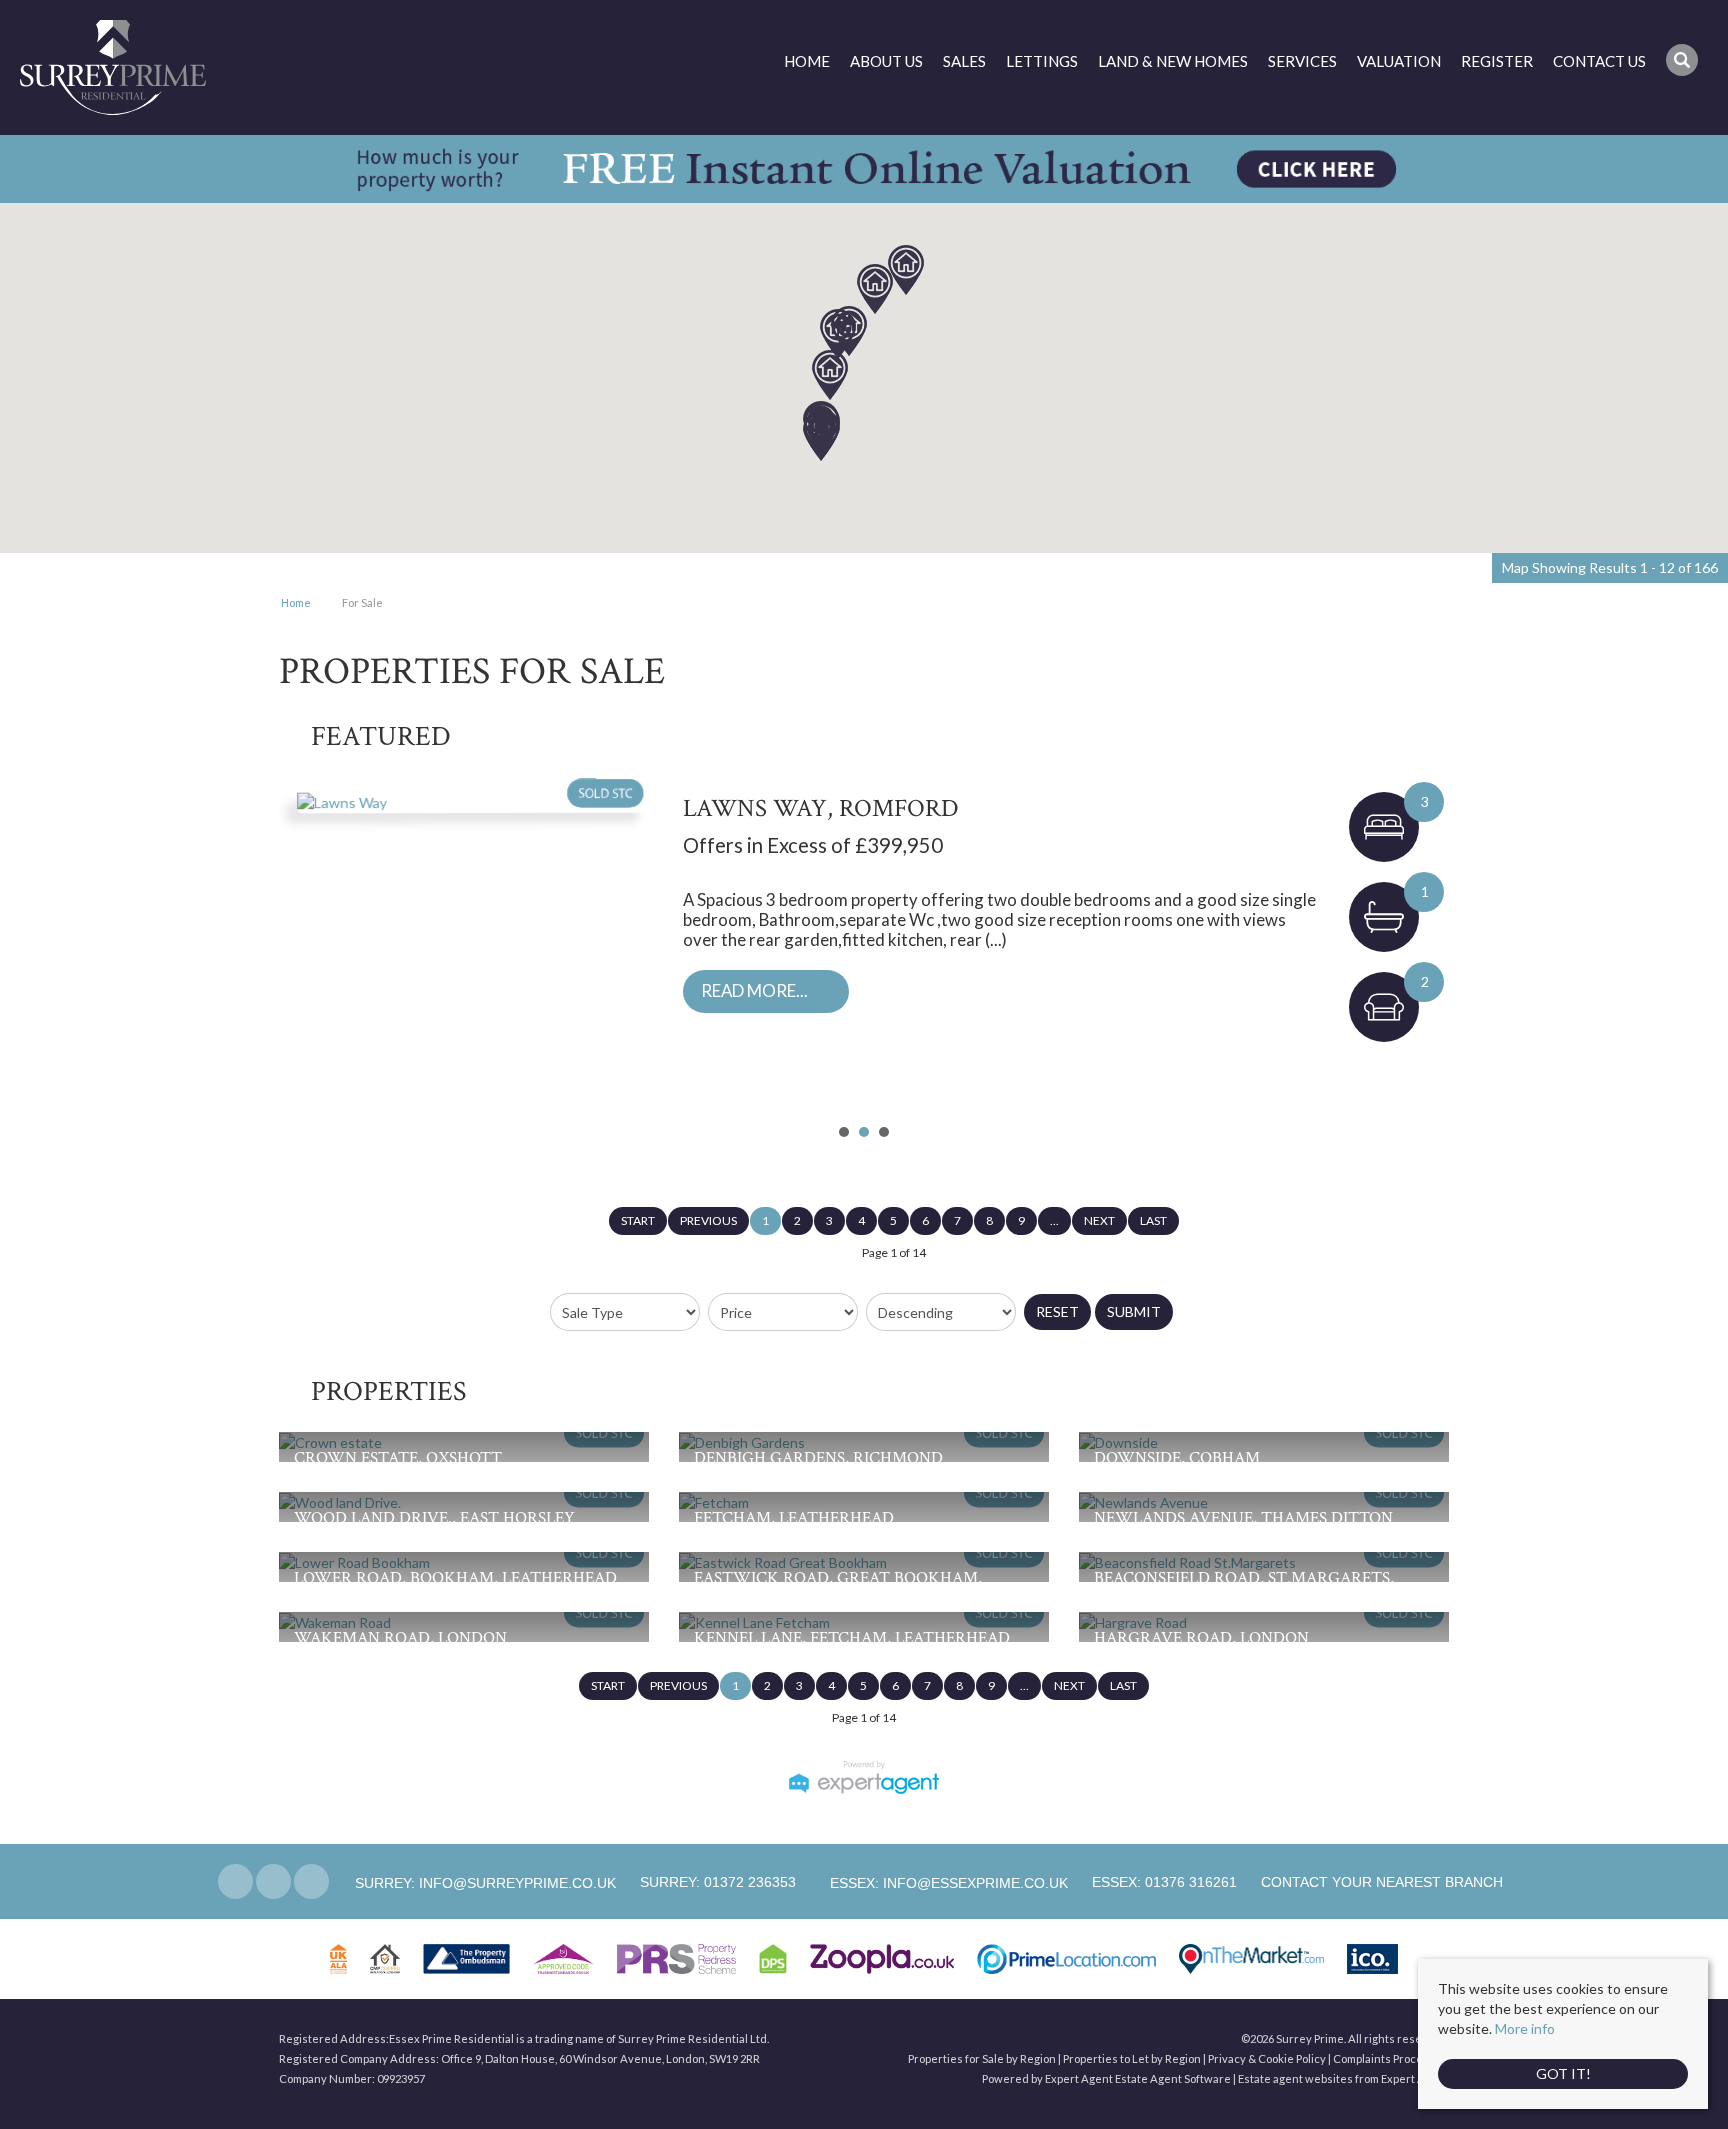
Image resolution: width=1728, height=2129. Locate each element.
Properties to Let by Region (1132, 2058)
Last (1153, 1220)
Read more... (754, 990)
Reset (1057, 1311)
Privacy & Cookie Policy (1267, 2058)
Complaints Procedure (1391, 2058)
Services (1302, 61)
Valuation (1399, 61)
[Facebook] (235, 1882)
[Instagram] (311, 1882)
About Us (886, 61)
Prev (305, 947)
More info (1525, 2028)
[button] (830, 375)
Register (1497, 61)
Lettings (1042, 61)
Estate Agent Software (1173, 2078)
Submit (1134, 1311)
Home (807, 61)
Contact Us (1599, 61)
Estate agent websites (1295, 2078)
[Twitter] (273, 1882)
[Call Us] (637, 1882)
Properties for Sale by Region (982, 2058)
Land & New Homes (1173, 61)
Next (1423, 947)
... (1054, 1220)
